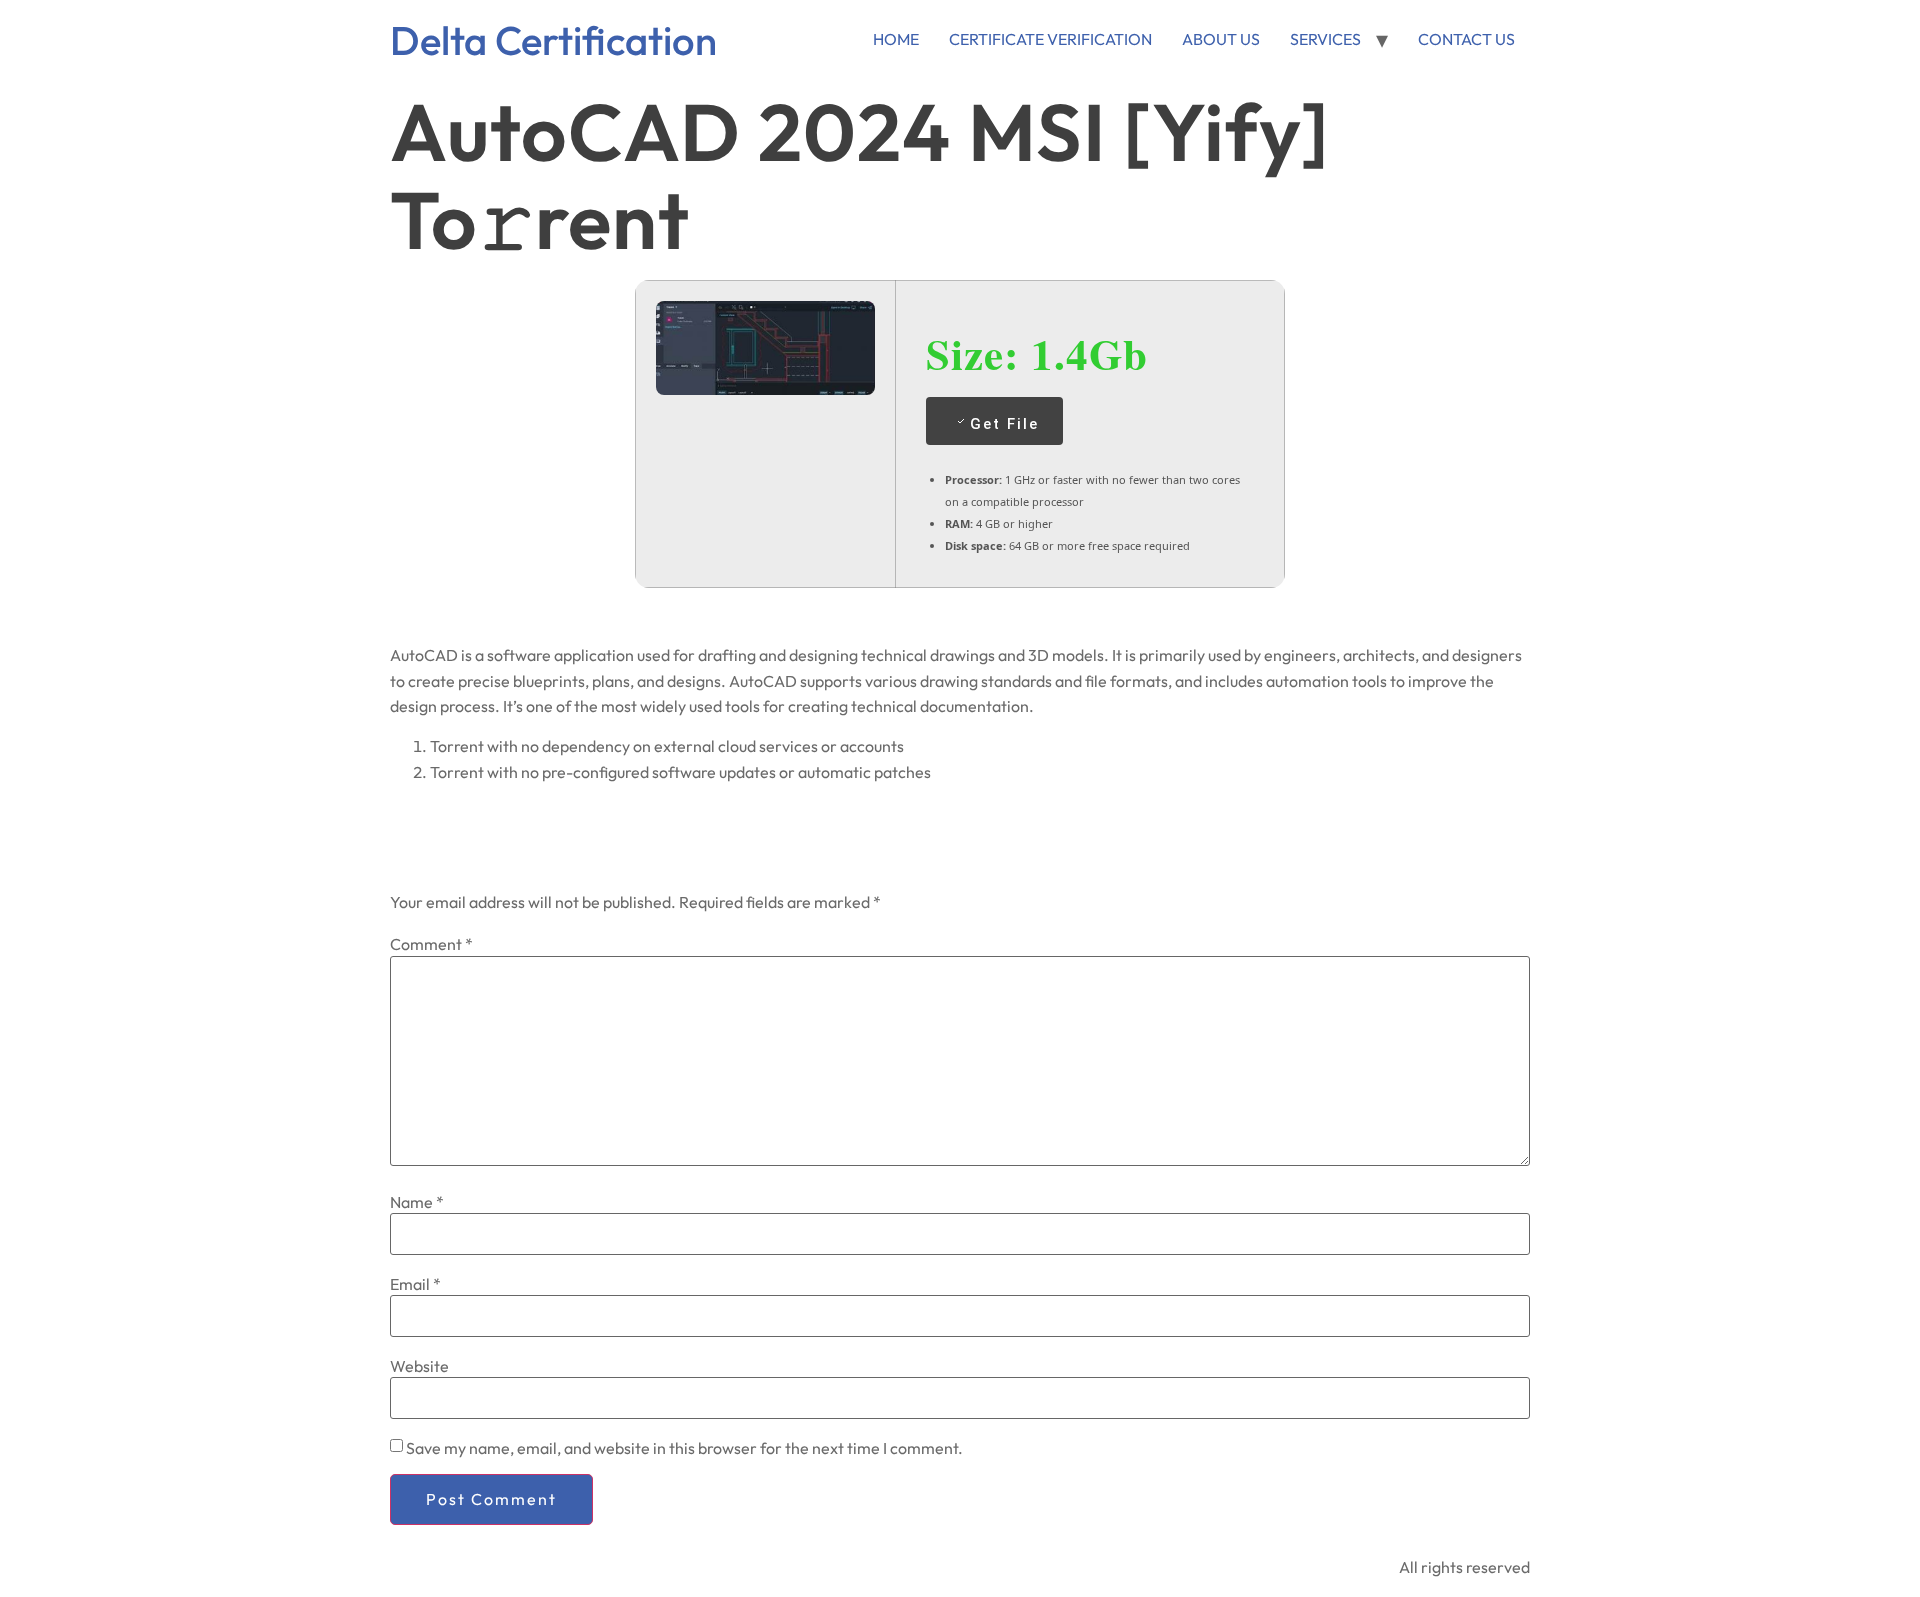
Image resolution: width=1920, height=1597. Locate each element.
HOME (896, 39)
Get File (1004, 424)
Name (417, 1202)
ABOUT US (1221, 39)
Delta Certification (553, 40)
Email (415, 1284)
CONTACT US (1466, 39)
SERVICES (1325, 39)
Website (419, 1366)
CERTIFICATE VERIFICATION (1050, 39)
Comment (431, 944)
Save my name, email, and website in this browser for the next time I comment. (684, 1448)
